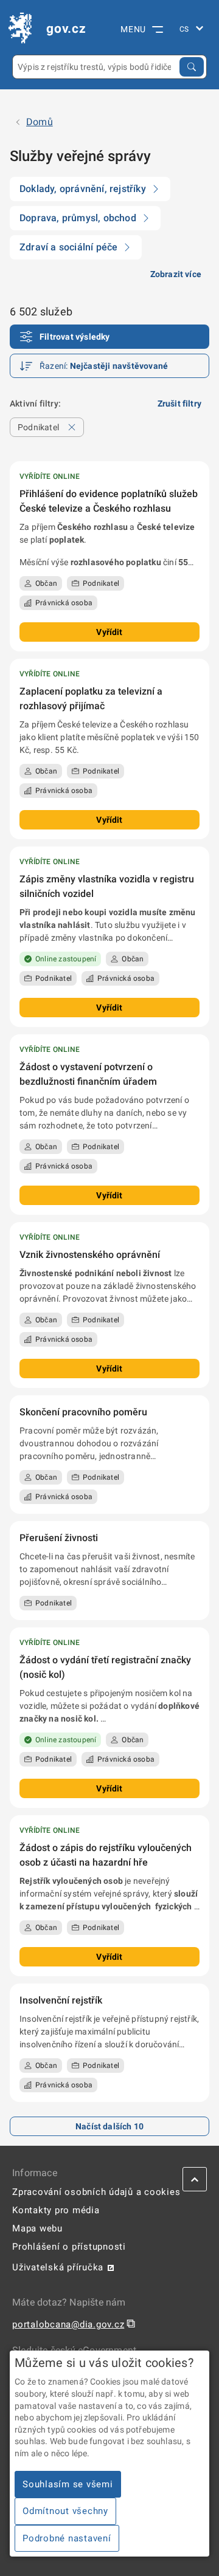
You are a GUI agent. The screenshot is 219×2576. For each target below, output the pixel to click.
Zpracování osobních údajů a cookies (96, 2192)
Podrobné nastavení (67, 2538)
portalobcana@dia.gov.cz (68, 2324)
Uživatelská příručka (58, 2267)
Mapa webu (37, 2228)
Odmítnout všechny (65, 2511)
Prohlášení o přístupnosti (69, 2247)
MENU (133, 29)
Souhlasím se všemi (68, 2484)
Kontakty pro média (56, 2210)
